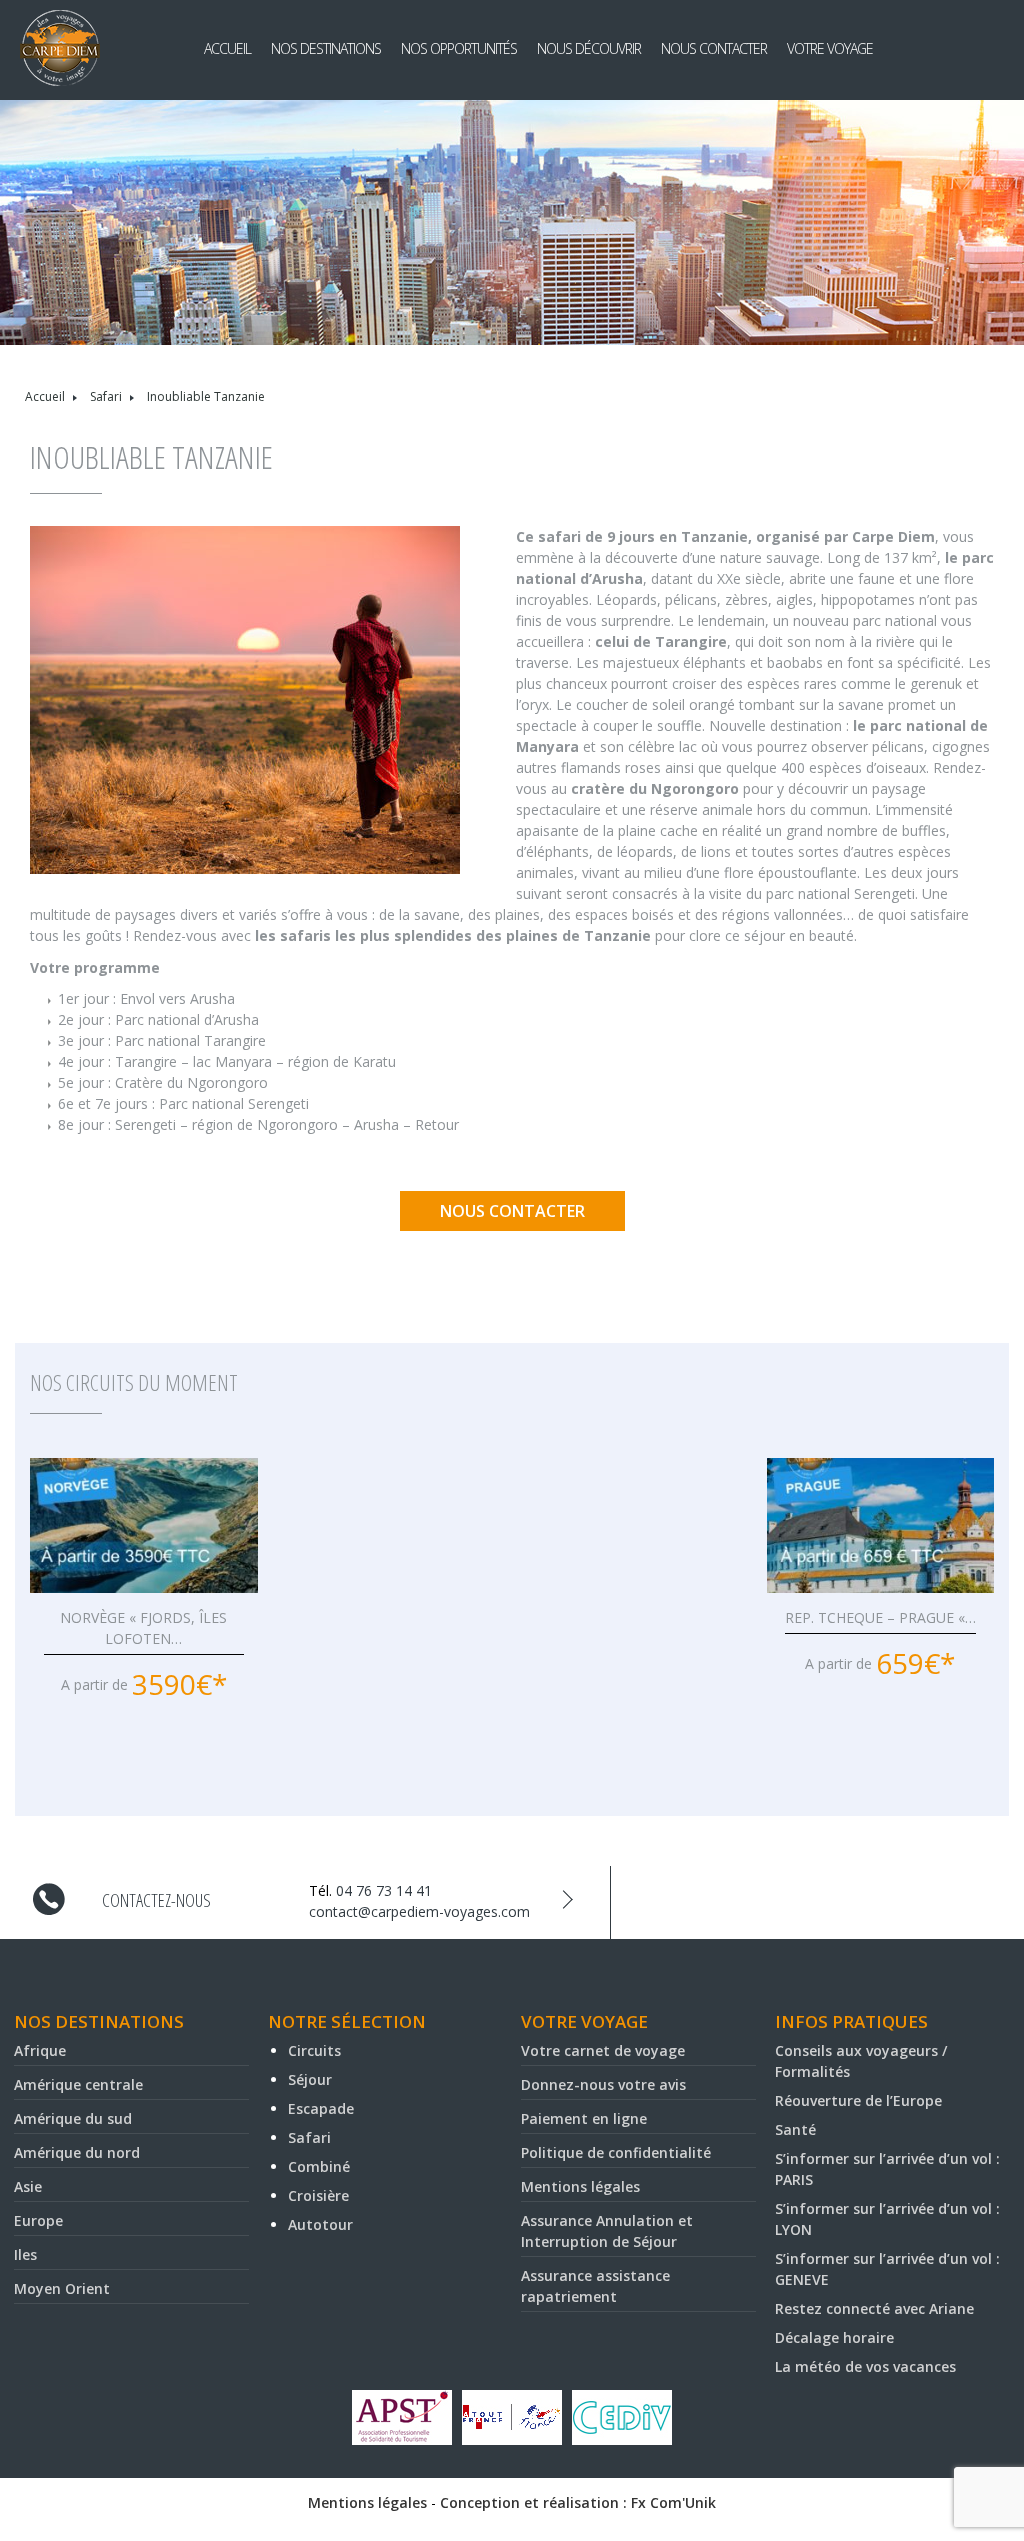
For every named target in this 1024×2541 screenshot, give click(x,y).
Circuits (314, 2050)
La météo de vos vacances (865, 2366)
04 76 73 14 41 (384, 1890)
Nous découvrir (589, 48)
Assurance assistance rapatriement (595, 2286)
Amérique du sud (73, 2118)
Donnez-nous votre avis (603, 2084)
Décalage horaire (834, 2337)
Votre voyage (830, 48)
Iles (25, 2254)
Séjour (310, 2079)
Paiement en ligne (584, 2118)
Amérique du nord (77, 2152)
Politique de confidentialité (616, 2152)
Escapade (321, 2108)
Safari (106, 396)
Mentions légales (580, 2186)
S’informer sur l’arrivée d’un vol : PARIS (887, 2169)
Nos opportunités (459, 48)
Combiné (319, 2166)
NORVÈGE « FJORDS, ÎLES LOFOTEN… (143, 1628)
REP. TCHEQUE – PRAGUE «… (880, 1617)
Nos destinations (326, 48)
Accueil (227, 48)
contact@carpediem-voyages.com (419, 1911)
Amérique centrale (78, 2084)
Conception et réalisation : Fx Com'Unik (578, 2502)
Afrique (40, 2050)
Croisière (318, 2195)
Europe (38, 2220)
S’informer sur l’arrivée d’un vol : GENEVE (887, 2269)
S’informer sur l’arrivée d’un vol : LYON (887, 2219)
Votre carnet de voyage (603, 2050)
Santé (795, 2129)
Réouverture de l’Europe (858, 2100)
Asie (28, 2186)
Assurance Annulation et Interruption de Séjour (607, 2231)
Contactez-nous (156, 1900)
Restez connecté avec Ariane (874, 2308)
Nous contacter (714, 48)
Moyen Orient (62, 2288)
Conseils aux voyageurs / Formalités (861, 2061)
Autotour (320, 2224)
